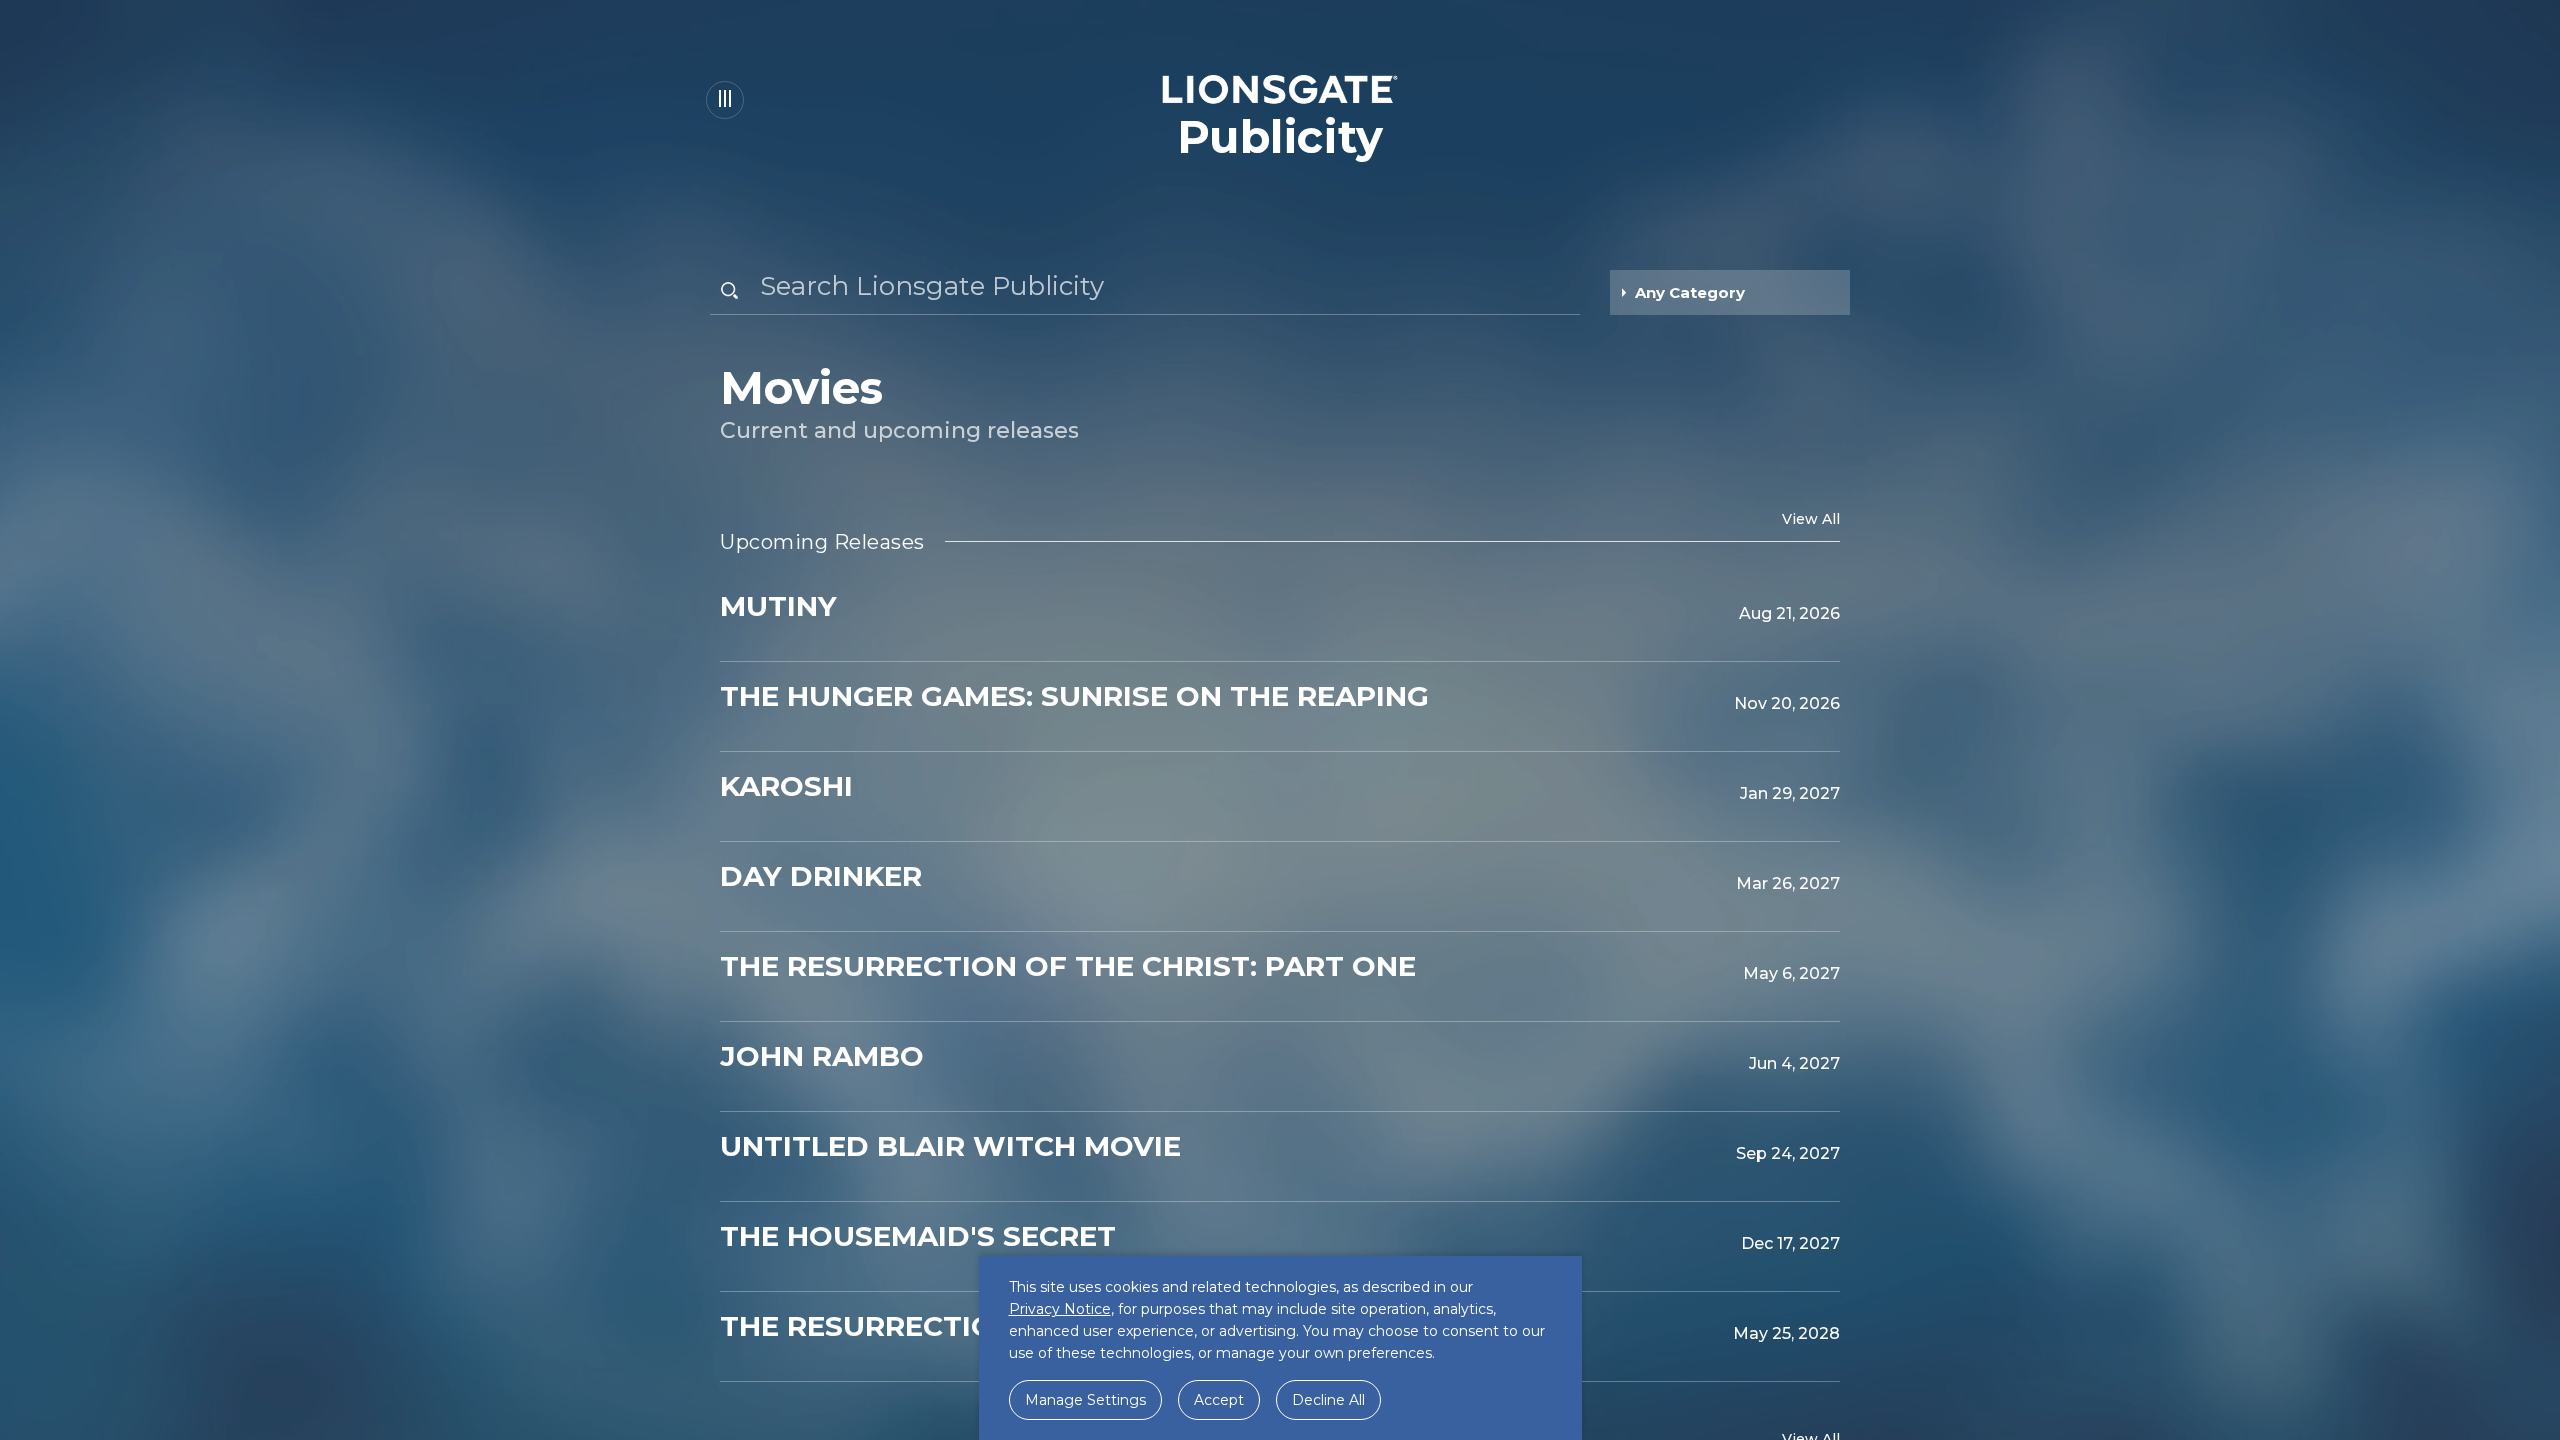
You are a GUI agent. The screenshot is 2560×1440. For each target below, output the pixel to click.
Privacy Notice (1060, 1309)
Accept (1219, 1400)
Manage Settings (1085, 1400)
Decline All (1328, 1400)
